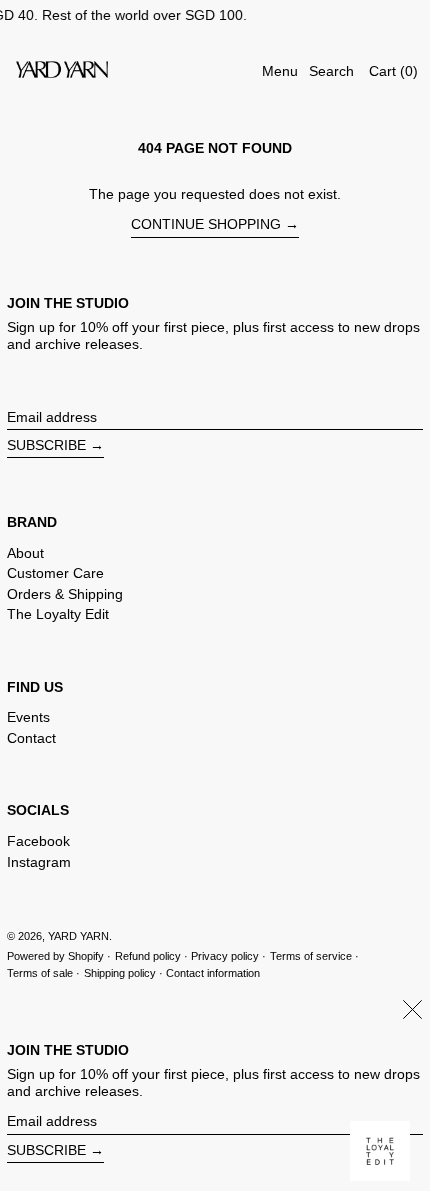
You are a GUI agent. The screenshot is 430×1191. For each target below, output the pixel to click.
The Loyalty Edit (58, 614)
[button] (331, 71)
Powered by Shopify (55, 956)
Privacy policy (225, 956)
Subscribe (46, 445)
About (25, 553)
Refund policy (148, 956)
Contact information (213, 973)
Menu (280, 71)
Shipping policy (120, 973)
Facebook (38, 841)
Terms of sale (40, 973)
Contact (31, 738)
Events (28, 717)
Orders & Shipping (65, 594)
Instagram (39, 862)
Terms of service (311, 956)
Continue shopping (206, 224)
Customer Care (55, 573)
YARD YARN (78, 936)
